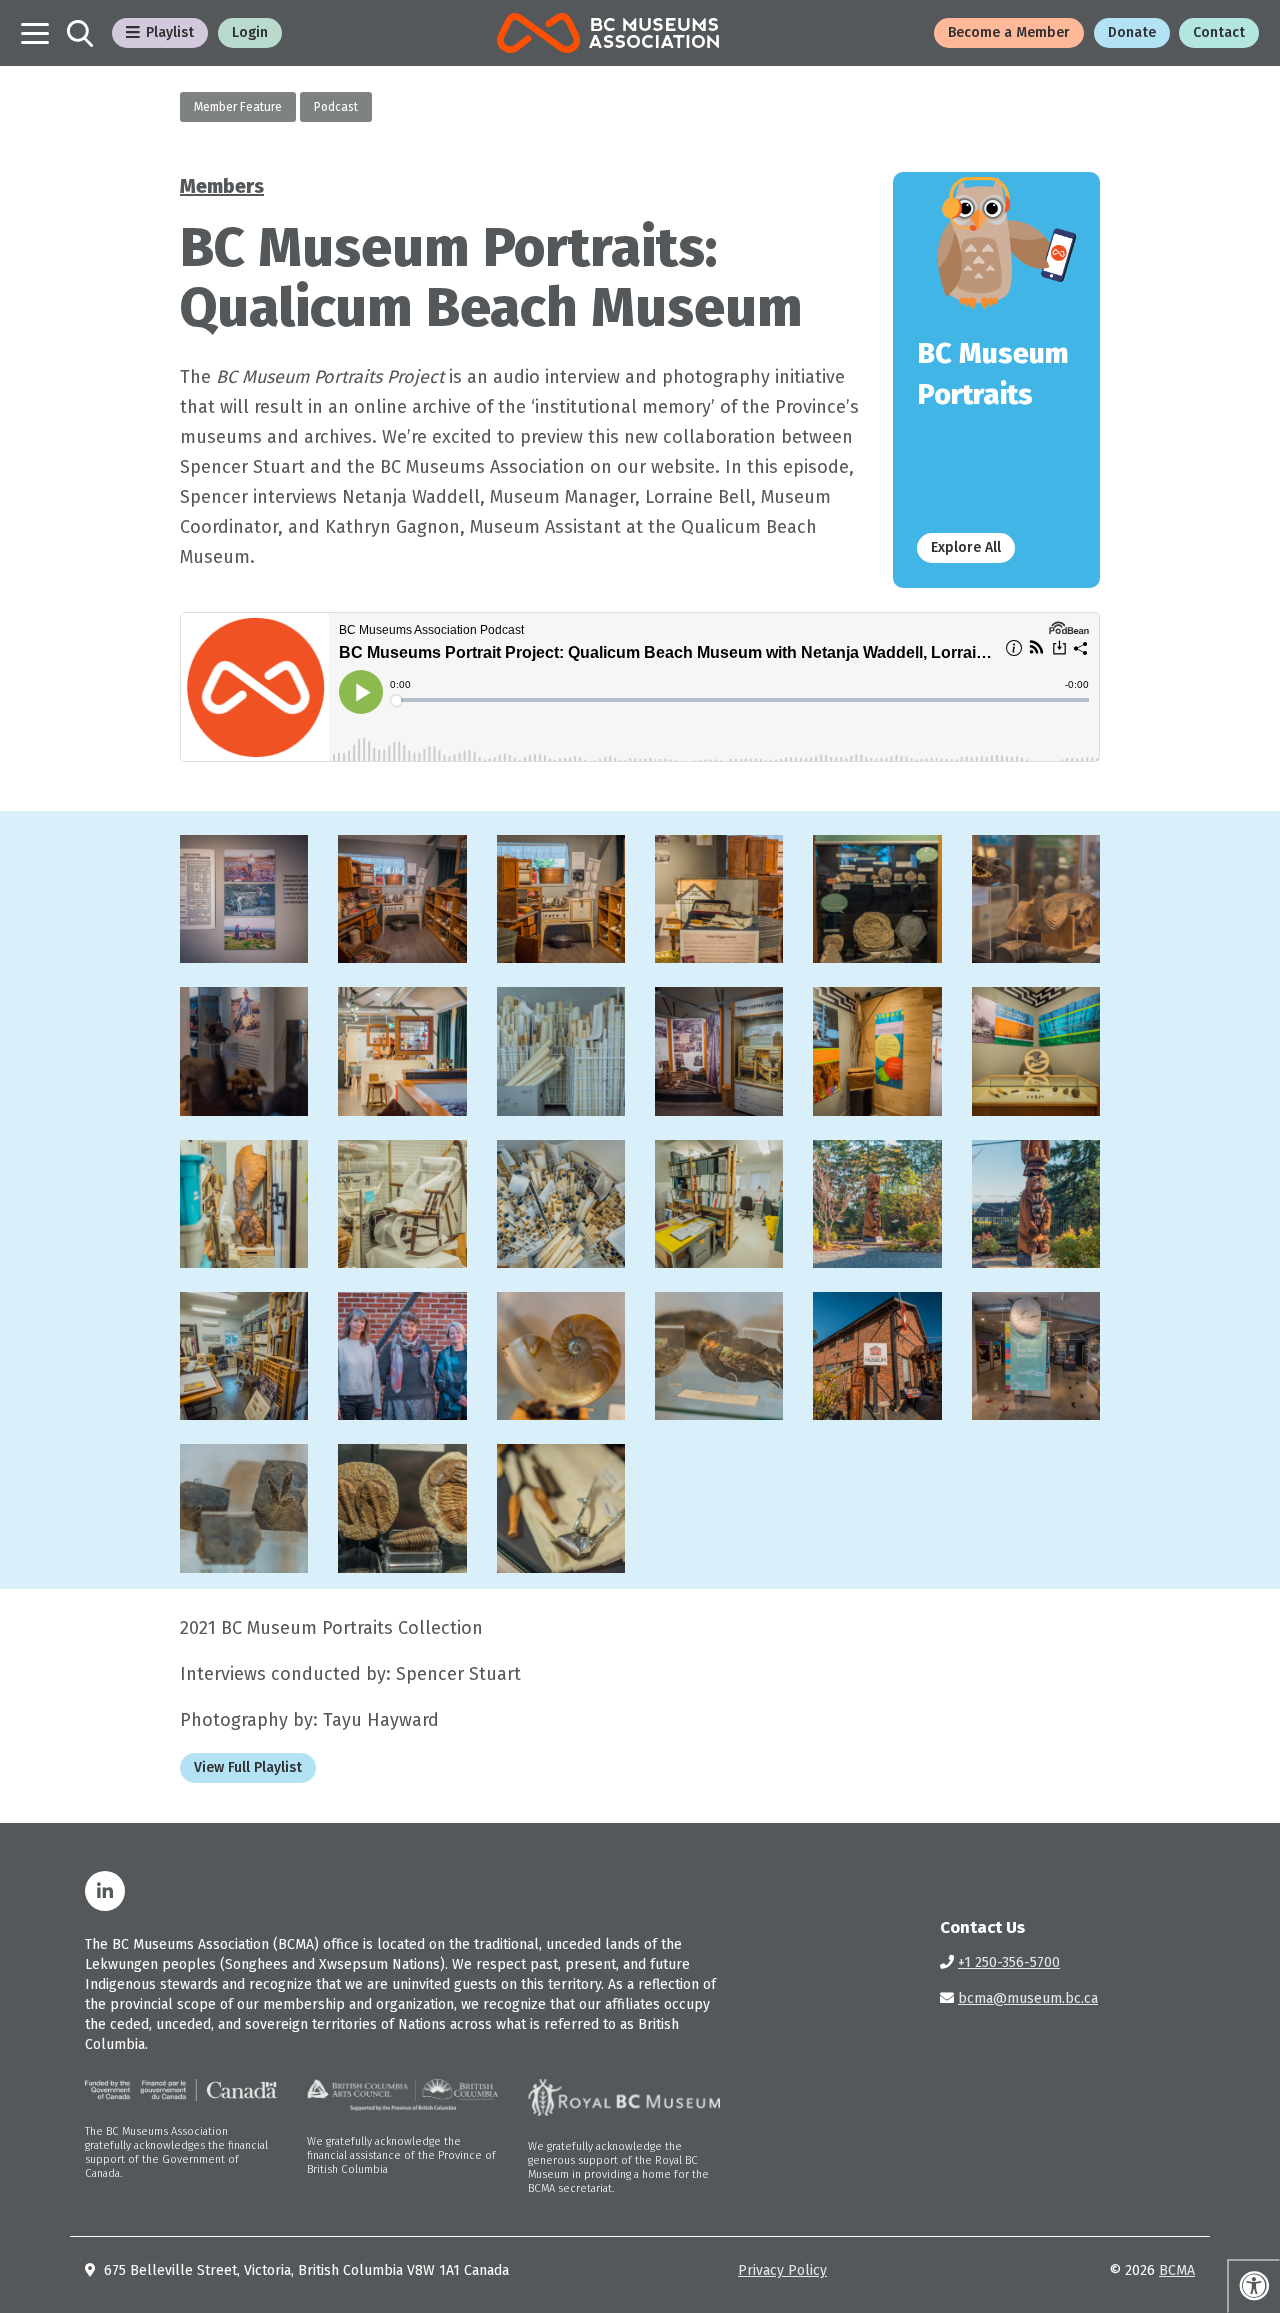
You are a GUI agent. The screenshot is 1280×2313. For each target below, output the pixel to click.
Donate (1132, 32)
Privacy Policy (782, 2270)
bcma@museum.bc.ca (1028, 1998)
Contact (1219, 32)
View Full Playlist (248, 1767)
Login (250, 32)
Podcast (336, 107)
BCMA (1177, 2270)
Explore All (966, 547)
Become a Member (1009, 32)
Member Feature (238, 107)
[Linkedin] (105, 1891)
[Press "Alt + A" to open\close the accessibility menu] (1253, 2286)
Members (222, 186)
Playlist (170, 32)
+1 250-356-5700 (1009, 1962)
